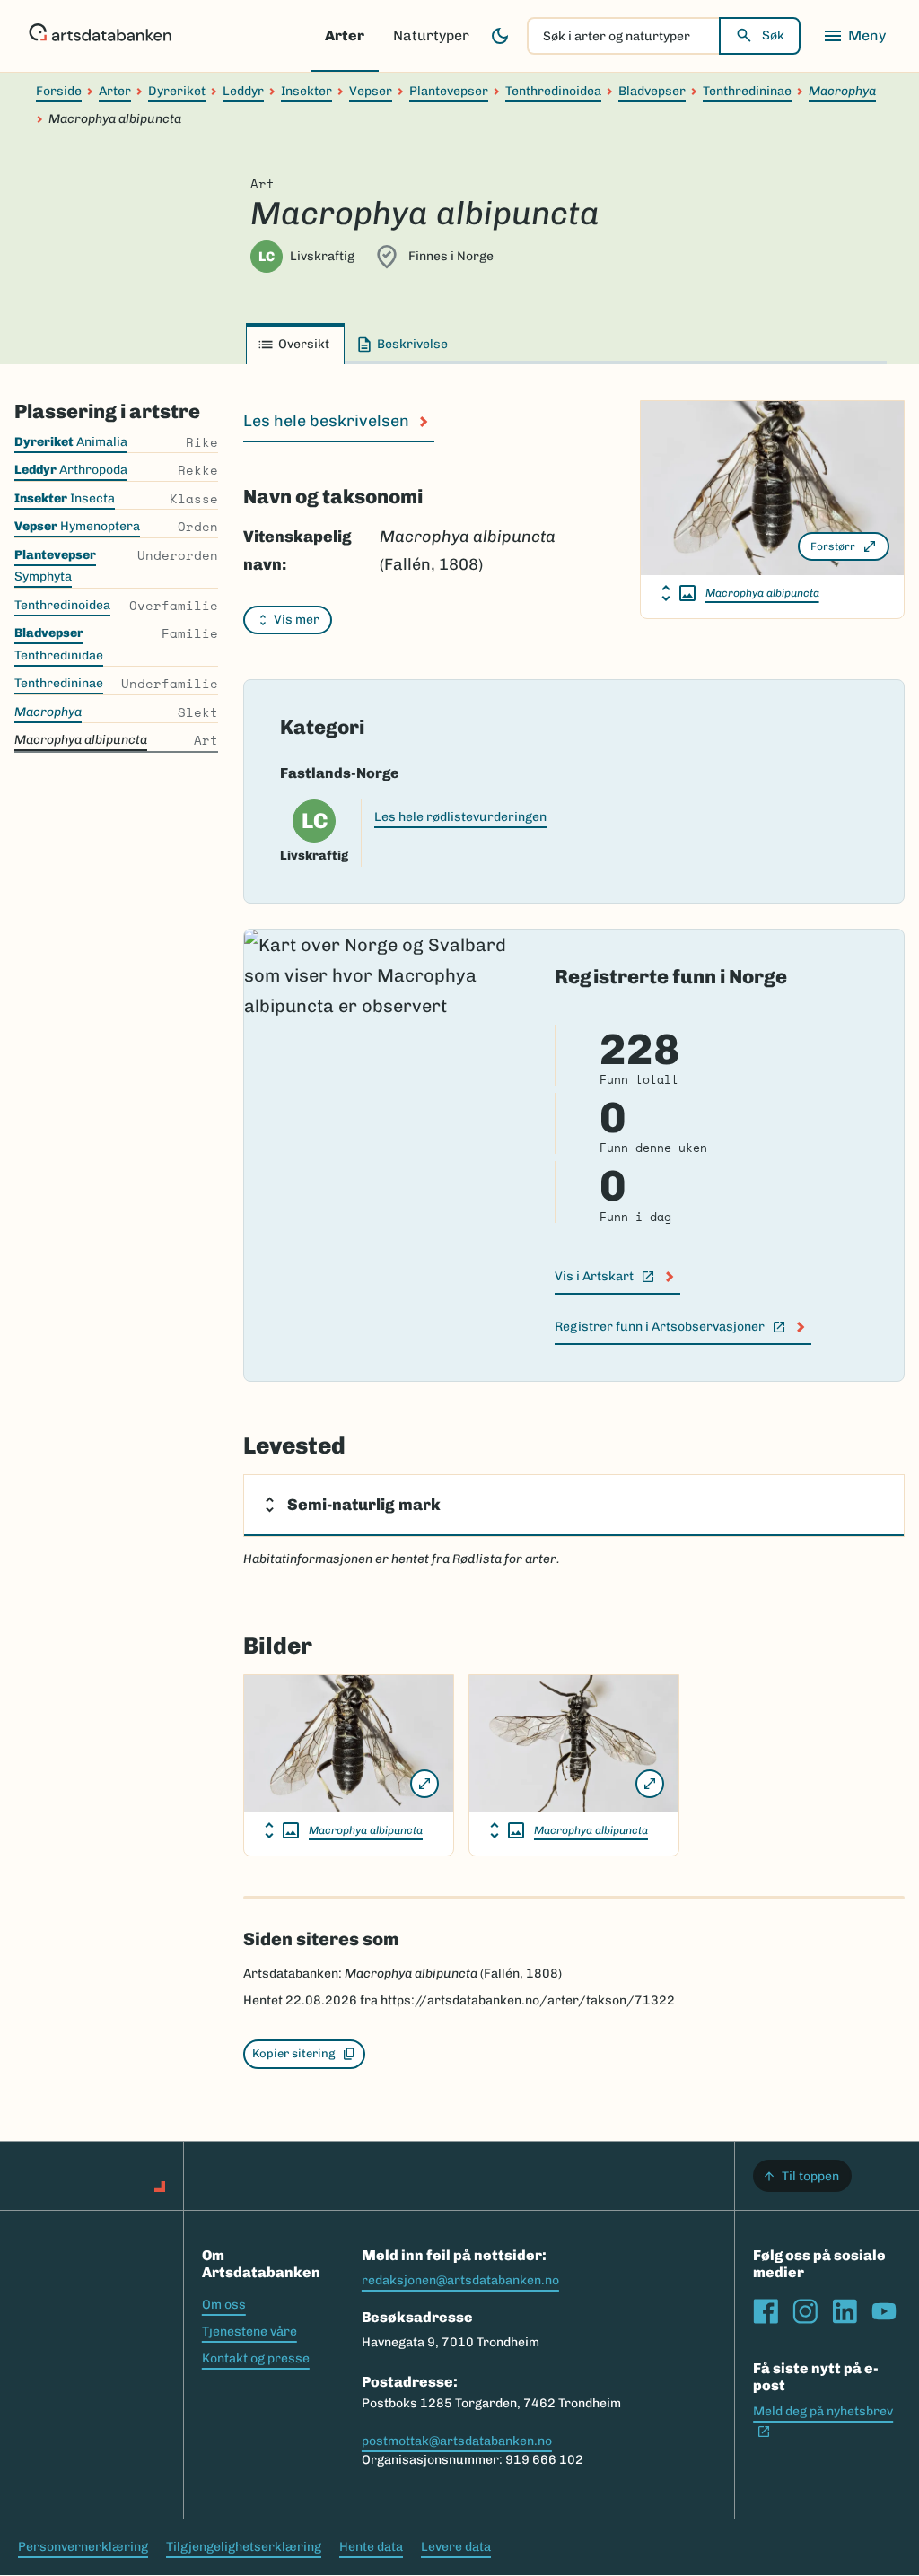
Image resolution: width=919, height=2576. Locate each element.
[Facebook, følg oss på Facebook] (766, 2311)
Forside (59, 91)
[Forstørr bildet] (424, 1784)
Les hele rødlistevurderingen (460, 817)
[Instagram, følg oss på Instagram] (805, 2311)
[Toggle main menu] (854, 36)
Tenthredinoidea (553, 91)
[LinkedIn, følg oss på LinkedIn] (845, 2311)
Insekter (306, 91)
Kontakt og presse (256, 2358)
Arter (345, 35)
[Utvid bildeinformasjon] (678, 593)
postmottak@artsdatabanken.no (457, 2441)
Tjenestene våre (249, 2331)
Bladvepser (652, 91)
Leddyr (243, 91)
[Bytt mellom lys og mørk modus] (500, 36)
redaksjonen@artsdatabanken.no (460, 2280)
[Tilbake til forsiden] (100, 36)
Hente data (371, 2547)
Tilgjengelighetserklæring (244, 2547)
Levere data (456, 2547)
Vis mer (297, 620)
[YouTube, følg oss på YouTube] (884, 2311)
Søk (773, 35)
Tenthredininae (747, 91)
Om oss (224, 2305)
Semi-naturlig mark (364, 1505)
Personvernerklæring (83, 2547)
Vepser (371, 91)
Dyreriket (177, 91)
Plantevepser (449, 91)
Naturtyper (431, 35)
